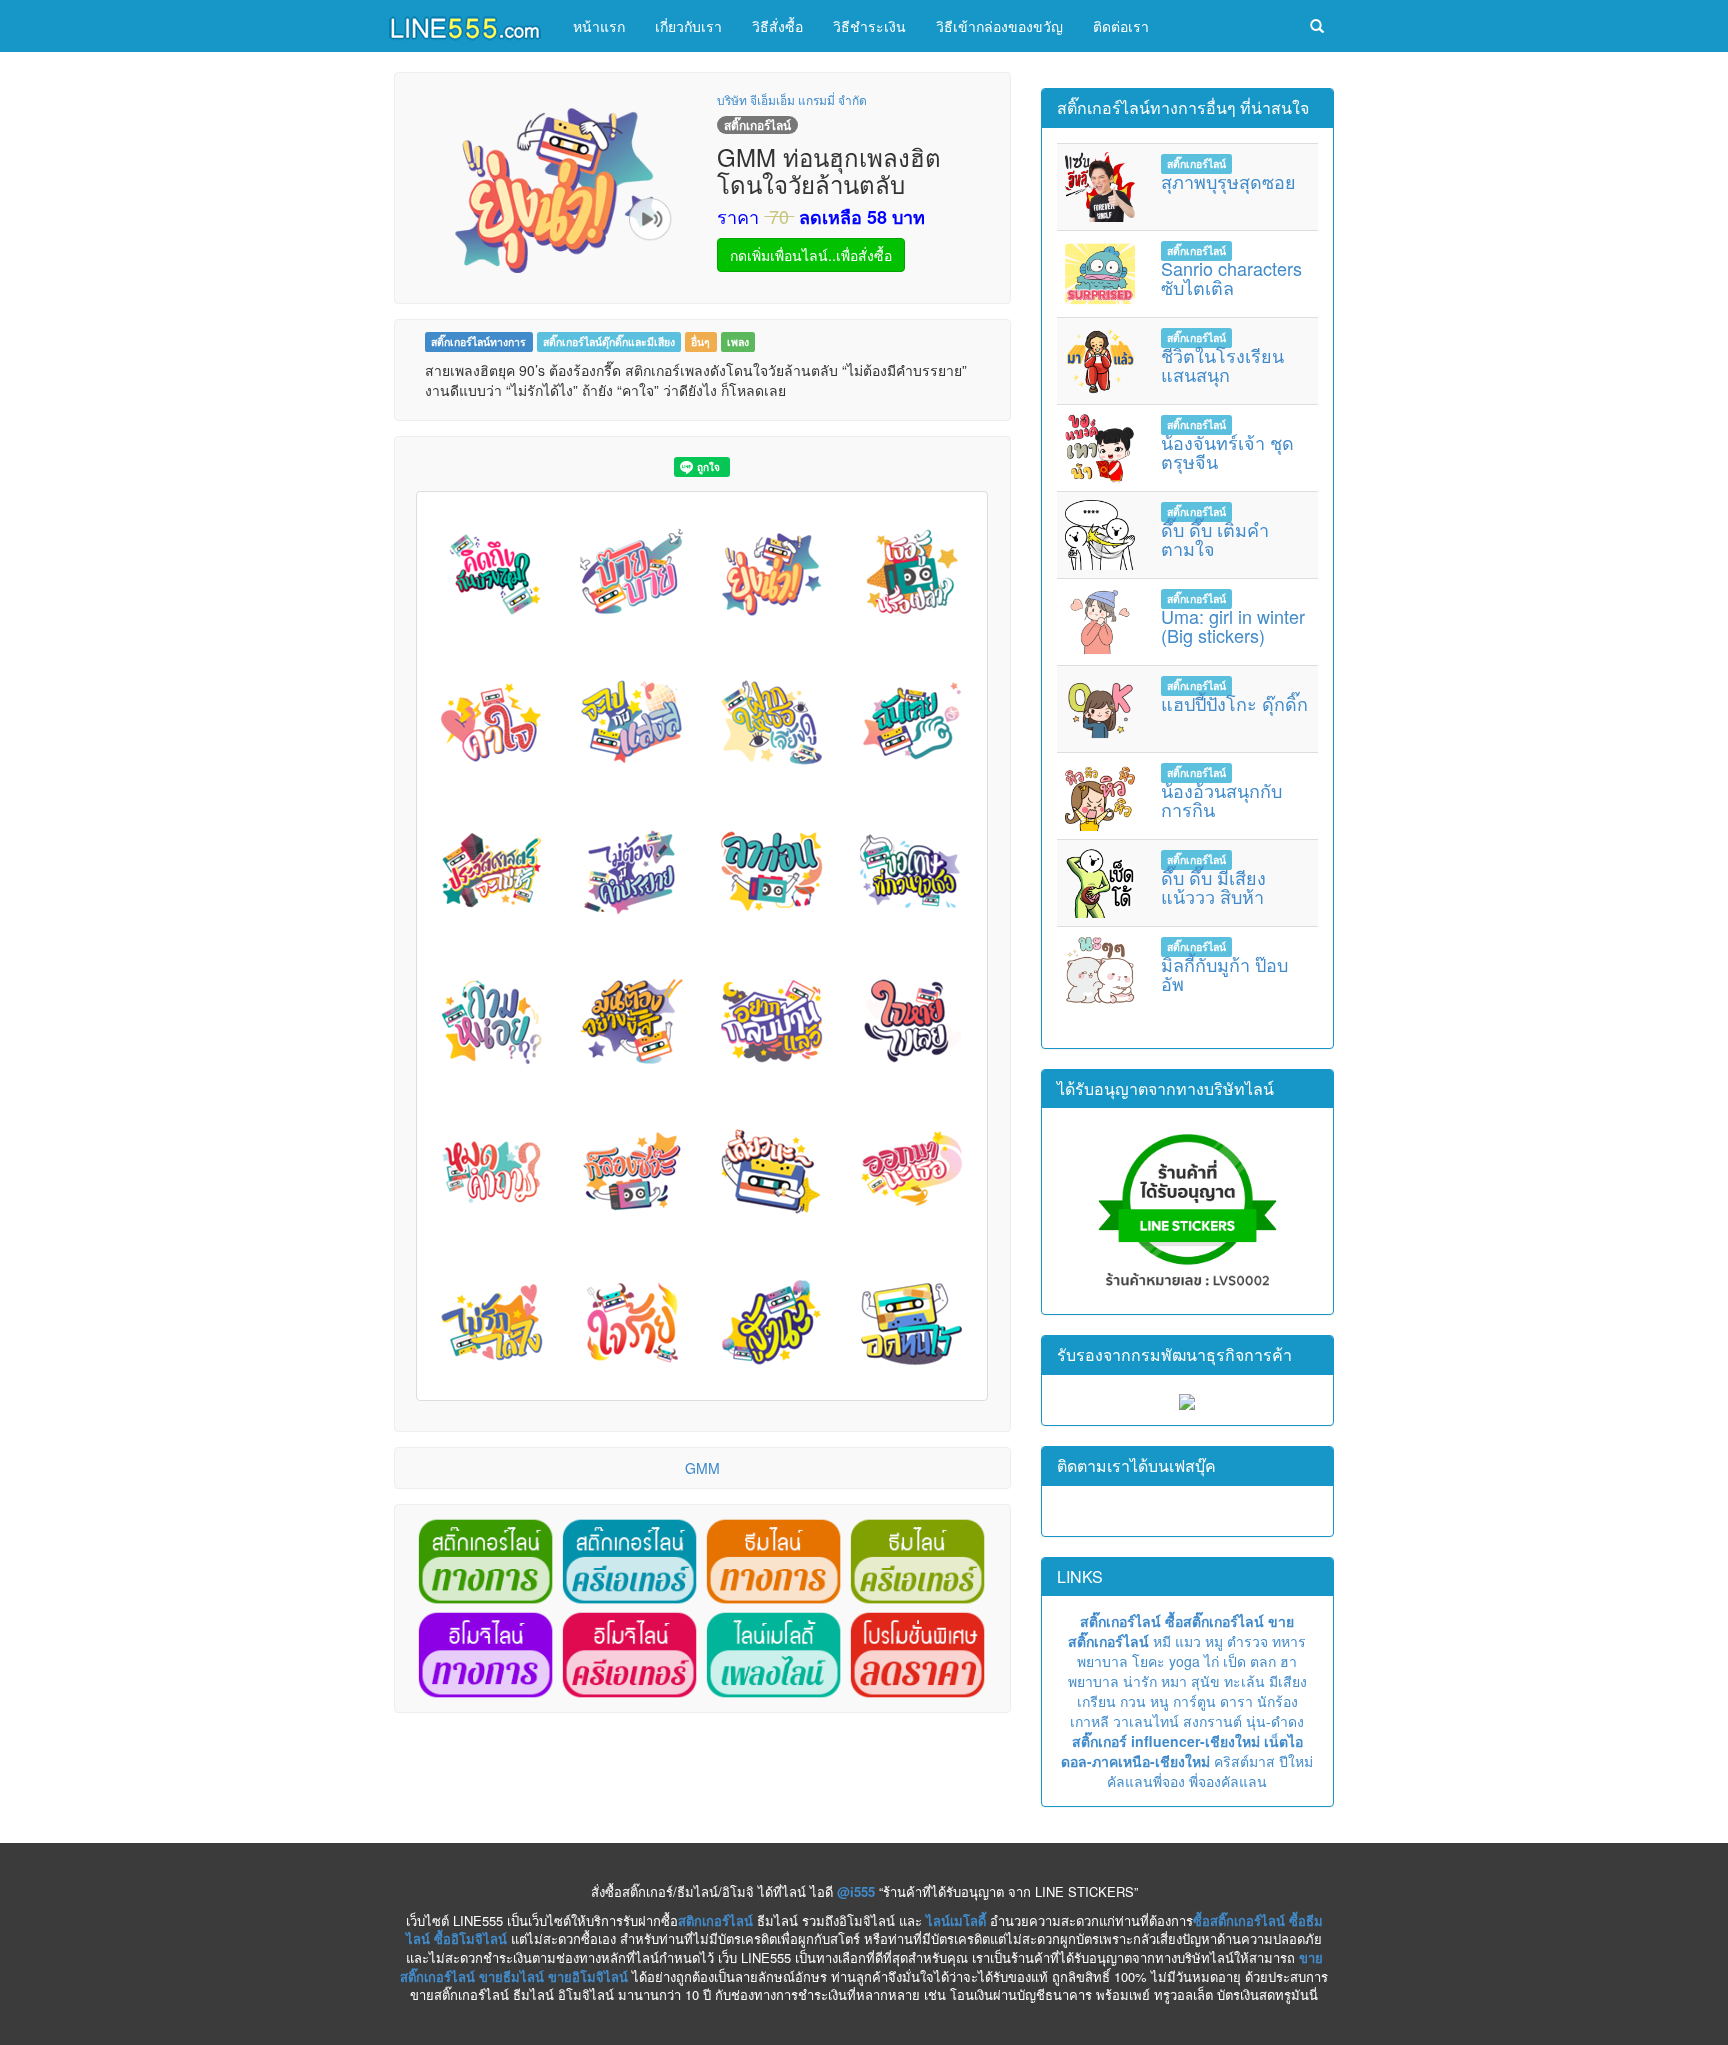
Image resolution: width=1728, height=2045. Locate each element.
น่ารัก (1140, 1681)
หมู (1214, 1641)
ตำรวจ (1247, 1641)
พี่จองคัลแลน (1228, 1781)
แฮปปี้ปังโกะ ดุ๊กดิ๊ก (1234, 703)
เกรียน (1096, 1701)
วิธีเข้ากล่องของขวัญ (999, 26)
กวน (1133, 1701)
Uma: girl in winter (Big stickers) (1233, 626)
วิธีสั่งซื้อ (777, 26)
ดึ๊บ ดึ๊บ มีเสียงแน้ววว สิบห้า (1213, 887)
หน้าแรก (599, 26)
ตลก (1263, 1661)
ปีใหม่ (1296, 1761)
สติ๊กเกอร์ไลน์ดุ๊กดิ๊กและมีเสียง (609, 341)
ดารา (1236, 1701)
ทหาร (1289, 1641)
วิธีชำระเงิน (869, 26)
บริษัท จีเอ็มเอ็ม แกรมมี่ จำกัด (792, 99)
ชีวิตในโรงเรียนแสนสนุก (1222, 365)
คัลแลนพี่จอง (1146, 1781)
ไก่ (1211, 1661)
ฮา (1288, 1661)
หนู (1159, 1701)
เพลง (738, 341)
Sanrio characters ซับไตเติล (1231, 278)
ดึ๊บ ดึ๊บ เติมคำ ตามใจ (1215, 539)
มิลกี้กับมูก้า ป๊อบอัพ (1224, 974)
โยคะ (1148, 1661)
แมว (1188, 1641)
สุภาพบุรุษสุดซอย (1228, 181)
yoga (1184, 1661)
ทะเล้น (1244, 1681)
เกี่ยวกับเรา (688, 26)
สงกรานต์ (1212, 1721)
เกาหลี (1089, 1721)
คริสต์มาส (1244, 1761)
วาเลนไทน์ (1146, 1721)
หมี (1162, 1641)
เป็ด (1234, 1661)
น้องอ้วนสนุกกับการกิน (1221, 800)
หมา (1174, 1681)
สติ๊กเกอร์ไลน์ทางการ (478, 341)
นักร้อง (1277, 1701)
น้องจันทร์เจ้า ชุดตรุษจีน (1227, 452)
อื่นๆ (700, 341)
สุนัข (1205, 1681)
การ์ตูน (1194, 1701)
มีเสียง (1288, 1681)
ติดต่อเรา (1121, 26)
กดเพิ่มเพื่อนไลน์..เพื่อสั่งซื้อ (811, 255)
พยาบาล (1102, 1661)
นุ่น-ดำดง (1275, 1721)
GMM (702, 1468)
